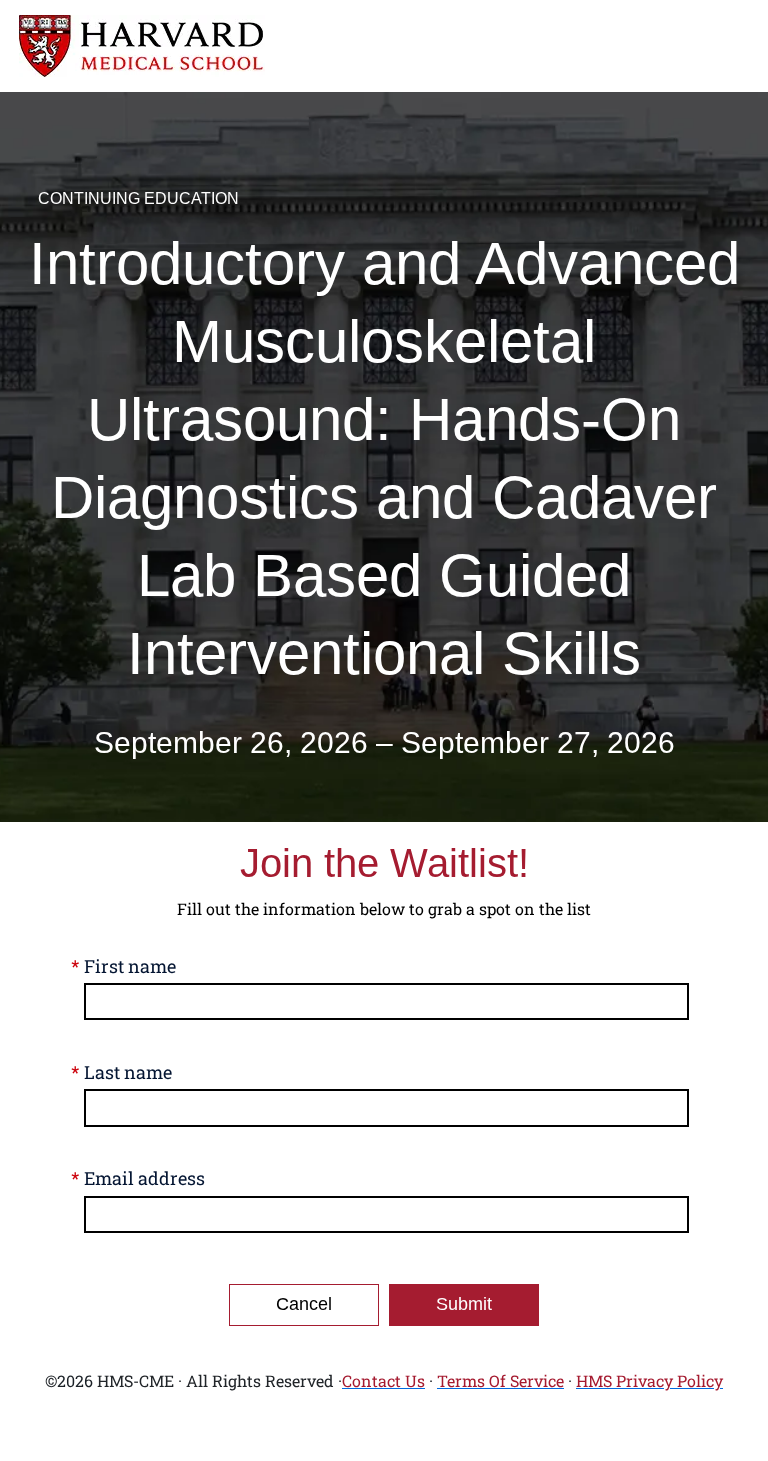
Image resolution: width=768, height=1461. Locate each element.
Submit (464, 1304)
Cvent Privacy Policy (384, 1433)
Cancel (304, 1304)
